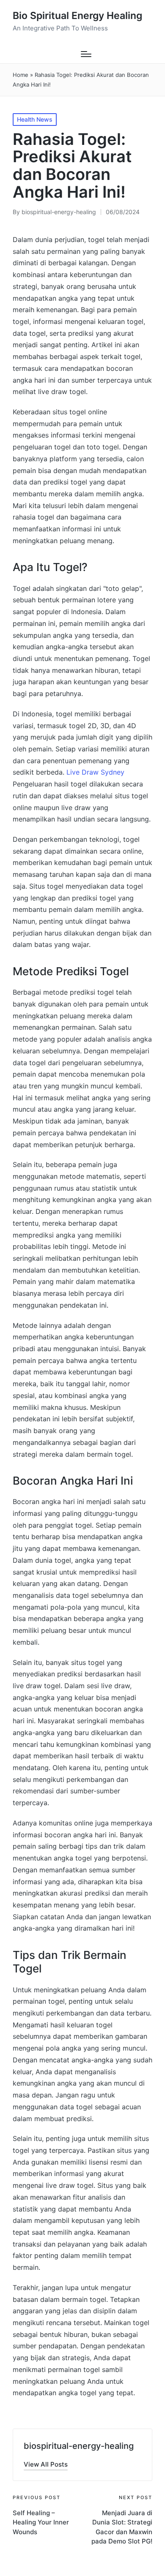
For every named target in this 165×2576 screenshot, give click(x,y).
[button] (46, 2464)
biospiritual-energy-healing (79, 2446)
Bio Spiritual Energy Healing (77, 16)
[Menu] (86, 54)
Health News (35, 119)
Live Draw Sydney (95, 772)
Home (21, 75)
